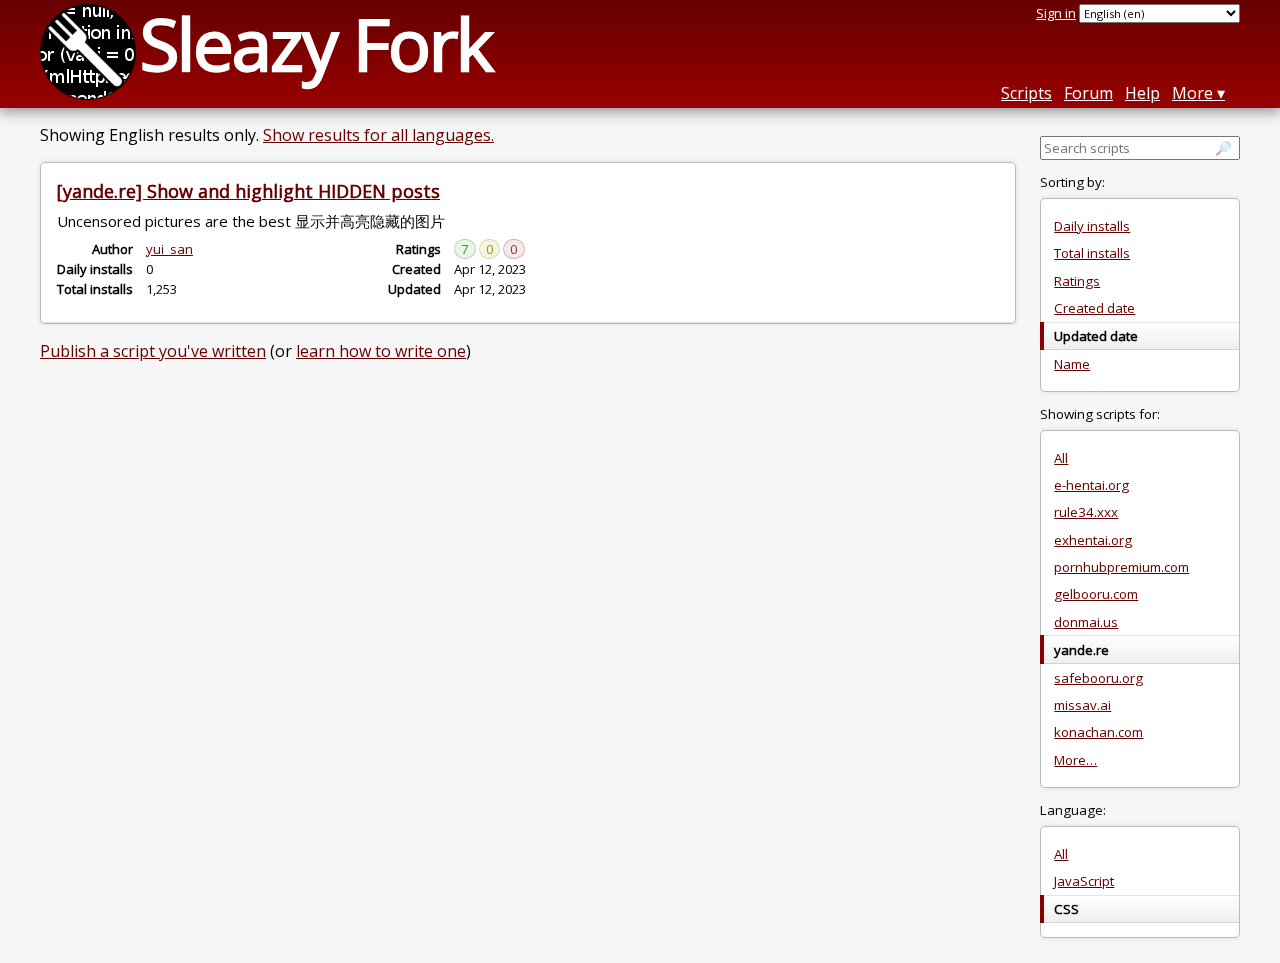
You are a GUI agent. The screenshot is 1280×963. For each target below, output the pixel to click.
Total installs (1092, 253)
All (1061, 458)
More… (1075, 760)
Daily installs (1092, 226)
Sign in (1056, 13)
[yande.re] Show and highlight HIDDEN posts (248, 191)
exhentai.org (1093, 540)
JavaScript (1084, 881)
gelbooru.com (1096, 594)
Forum (1088, 93)
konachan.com (1098, 732)
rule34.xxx (1086, 512)
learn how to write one (381, 351)
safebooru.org (1098, 678)
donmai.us (1086, 622)
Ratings (1077, 281)
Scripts (1026, 93)
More (1192, 93)
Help (1142, 93)
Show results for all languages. (378, 135)
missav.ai (1082, 705)
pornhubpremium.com (1121, 567)
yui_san (169, 249)
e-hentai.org (1091, 485)
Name (1072, 364)
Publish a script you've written (153, 351)
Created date (1094, 308)
